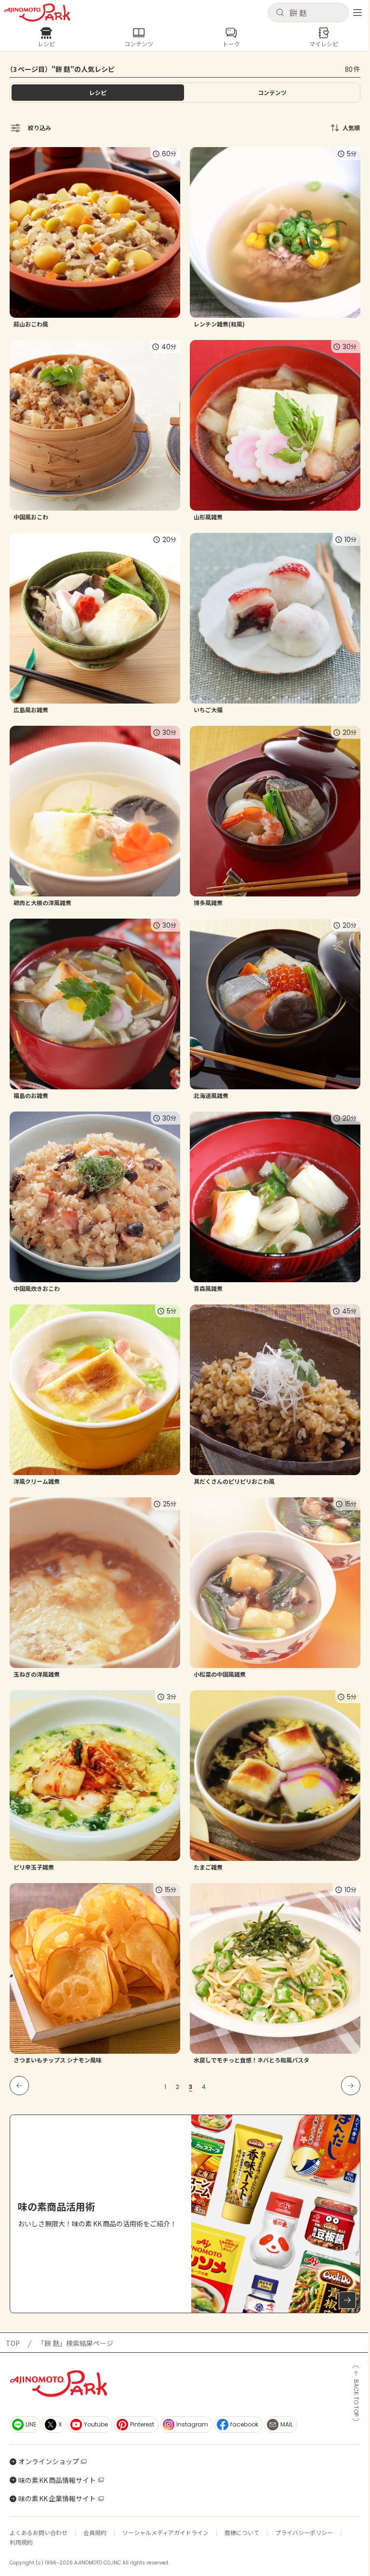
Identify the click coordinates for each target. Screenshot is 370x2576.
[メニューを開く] (357, 13)
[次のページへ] (351, 2086)
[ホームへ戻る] (37, 13)
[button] (308, 13)
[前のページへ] (19, 2086)
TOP (13, 2343)
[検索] (280, 13)
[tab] (272, 93)
